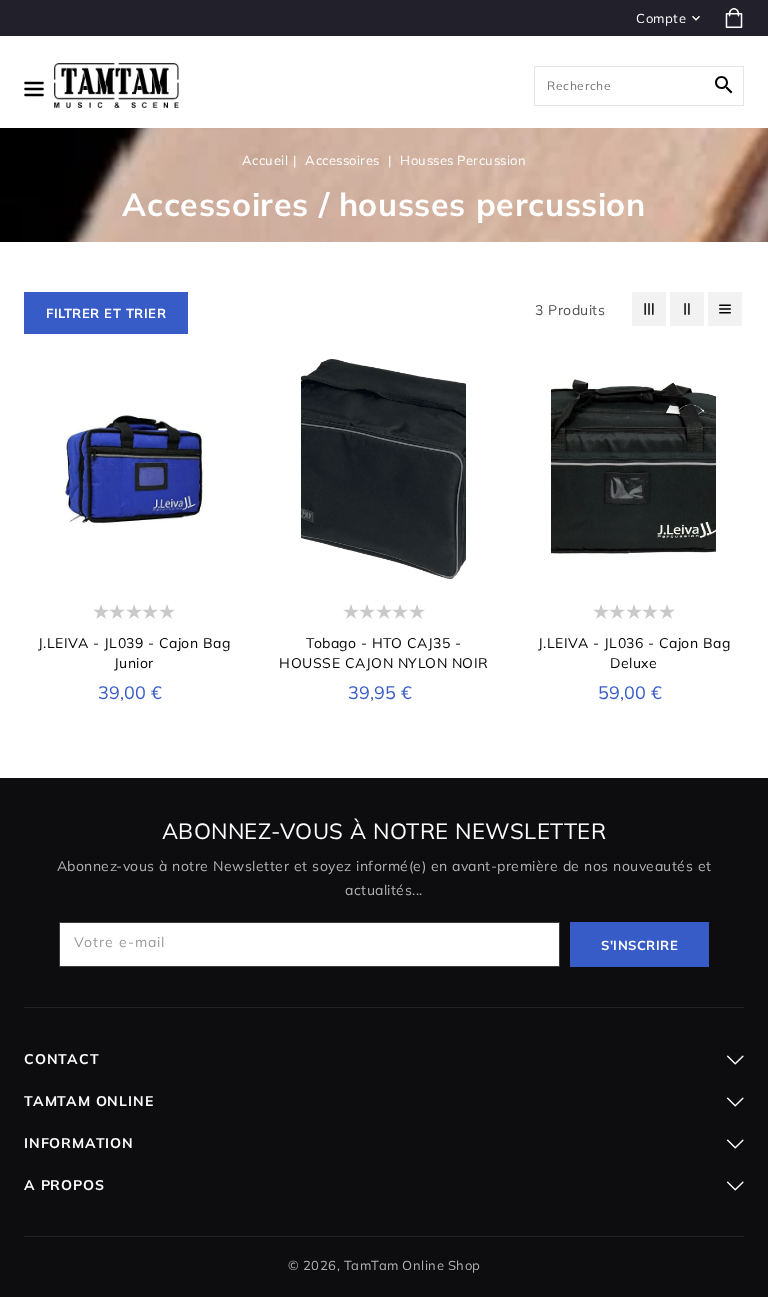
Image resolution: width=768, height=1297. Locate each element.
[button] (106, 313)
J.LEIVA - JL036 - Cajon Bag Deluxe (634, 653)
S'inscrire (639, 945)
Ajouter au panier (634, 558)
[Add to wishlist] (225, 483)
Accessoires (344, 160)
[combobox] (639, 86)
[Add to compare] (225, 517)
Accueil (265, 160)
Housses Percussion (463, 160)
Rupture (134, 558)
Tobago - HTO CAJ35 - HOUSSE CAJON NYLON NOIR (384, 653)
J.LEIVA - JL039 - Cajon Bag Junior (134, 653)
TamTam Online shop (412, 1265)
